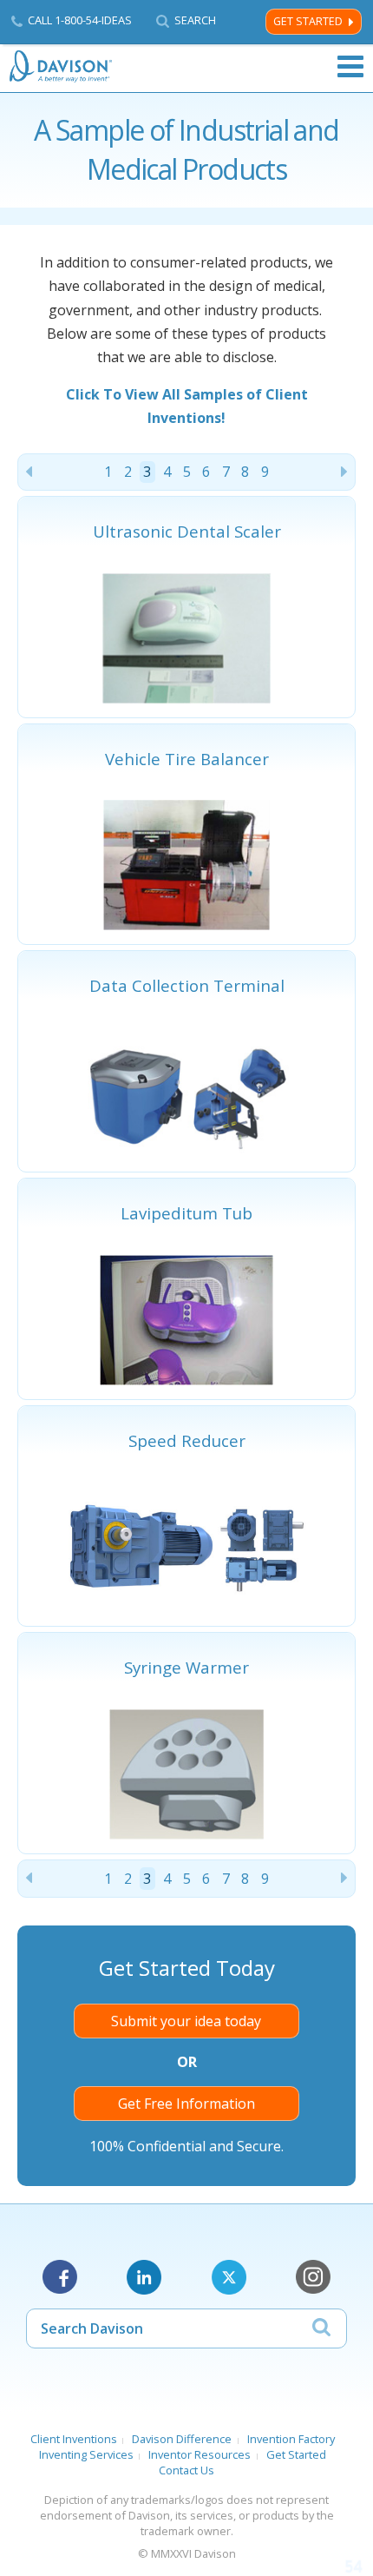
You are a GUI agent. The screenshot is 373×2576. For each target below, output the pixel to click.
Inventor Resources (200, 2454)
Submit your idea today (186, 2021)
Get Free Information (186, 2104)
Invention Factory (291, 2439)
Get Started (308, 21)
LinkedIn (144, 2277)
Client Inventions (74, 2439)
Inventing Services (86, 2454)
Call (80, 20)
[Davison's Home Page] (62, 66)
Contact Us (186, 2470)
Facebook (60, 2277)
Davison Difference (182, 2439)
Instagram (313, 2277)
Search (195, 20)
